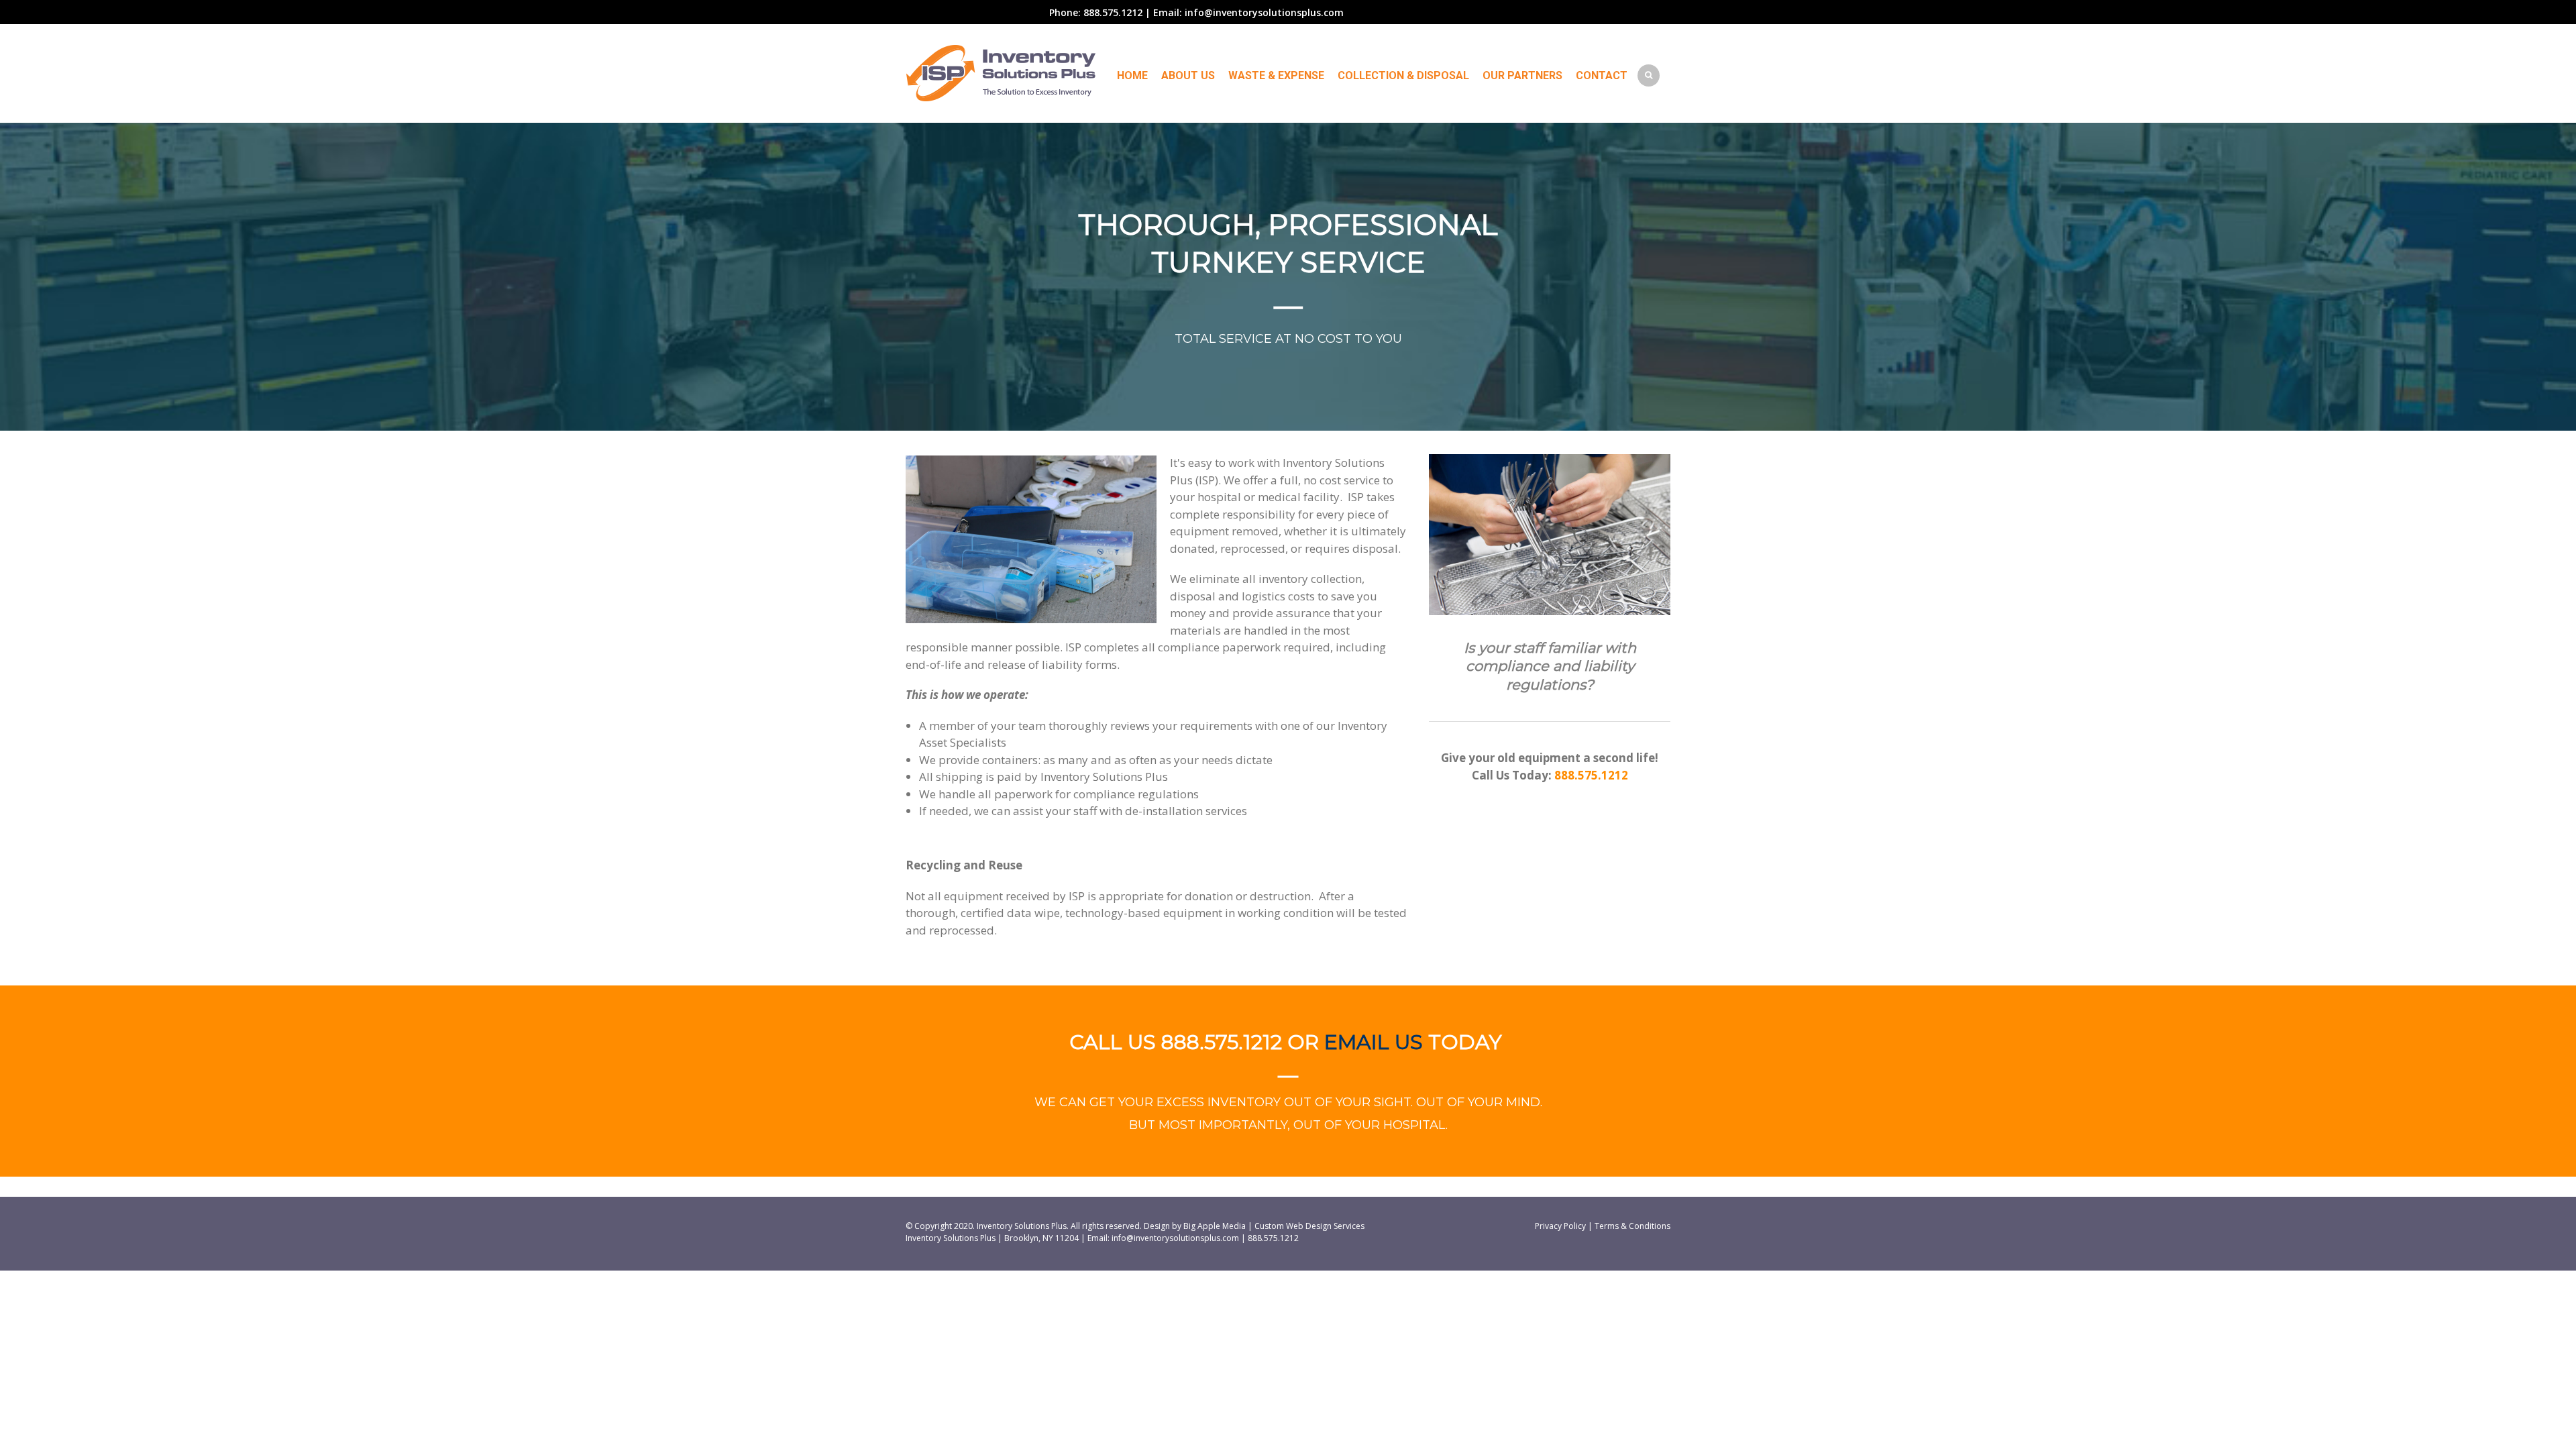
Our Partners (1522, 75)
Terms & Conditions (1632, 1226)
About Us (1188, 75)
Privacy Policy (1560, 1226)
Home (1132, 75)
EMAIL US (1376, 1042)
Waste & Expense (1276, 75)
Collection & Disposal (1403, 75)
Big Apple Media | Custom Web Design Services (1274, 1226)
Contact (1602, 75)
